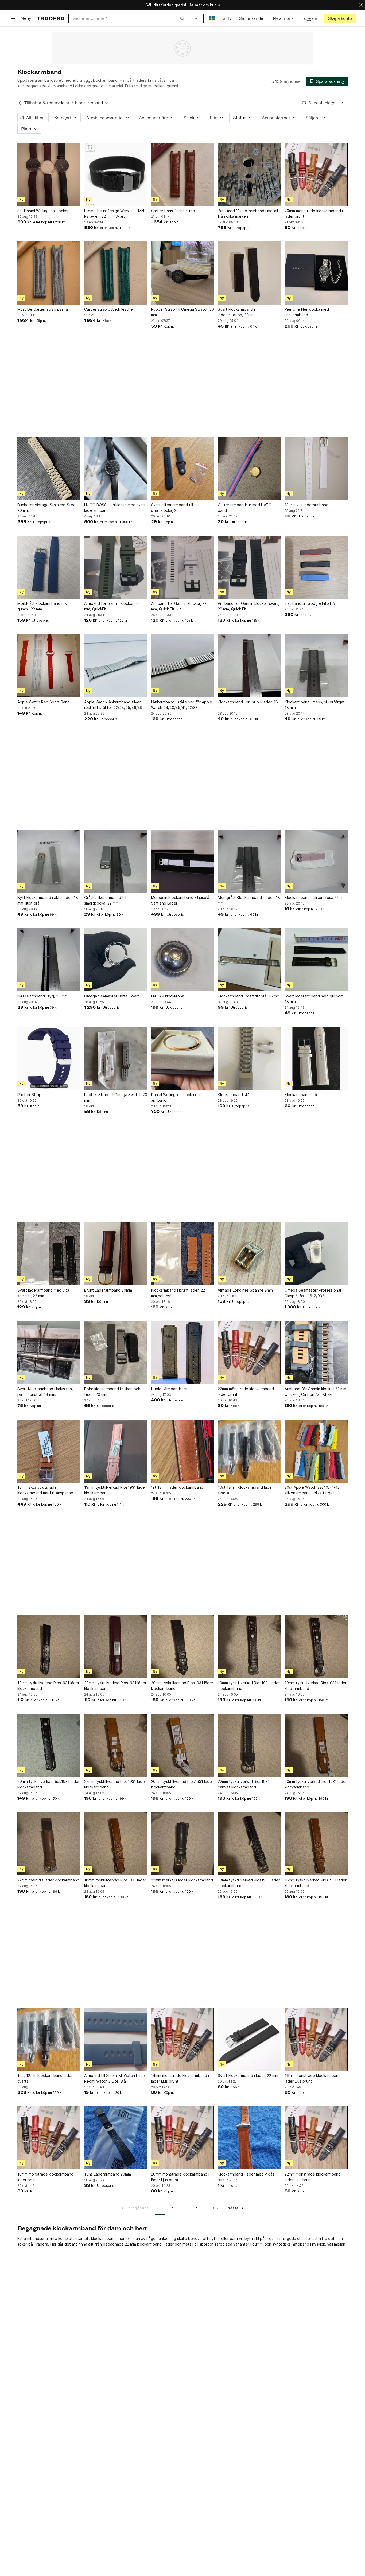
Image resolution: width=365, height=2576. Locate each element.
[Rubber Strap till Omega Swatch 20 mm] (183, 273)
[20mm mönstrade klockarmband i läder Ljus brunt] (183, 2138)
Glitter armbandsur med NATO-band (245, 508)
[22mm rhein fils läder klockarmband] (49, 1844)
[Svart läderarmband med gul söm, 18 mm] (316, 960)
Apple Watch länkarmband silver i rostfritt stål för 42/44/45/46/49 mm (113, 705)
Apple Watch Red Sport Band (44, 702)
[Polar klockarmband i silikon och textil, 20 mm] (116, 1353)
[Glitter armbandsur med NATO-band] (249, 469)
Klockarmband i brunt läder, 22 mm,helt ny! (178, 1293)
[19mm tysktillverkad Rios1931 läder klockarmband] (116, 1451)
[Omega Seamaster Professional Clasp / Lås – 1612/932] (316, 1254)
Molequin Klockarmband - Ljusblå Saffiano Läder (180, 900)
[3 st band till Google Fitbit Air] (316, 567)
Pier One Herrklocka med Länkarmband (307, 312)
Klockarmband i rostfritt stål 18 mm (249, 996)
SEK (227, 18)
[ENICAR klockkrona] (183, 960)
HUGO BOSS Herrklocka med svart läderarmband (115, 508)
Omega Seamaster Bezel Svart (112, 996)
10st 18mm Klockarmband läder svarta (245, 1490)
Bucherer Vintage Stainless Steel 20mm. (47, 508)
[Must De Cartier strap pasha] (49, 273)
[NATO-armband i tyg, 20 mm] (49, 960)
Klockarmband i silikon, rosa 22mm (314, 897)
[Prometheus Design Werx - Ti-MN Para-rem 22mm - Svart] (116, 174)
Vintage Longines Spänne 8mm (245, 1290)
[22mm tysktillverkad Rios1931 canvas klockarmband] (249, 1745)
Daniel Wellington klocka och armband (176, 1097)
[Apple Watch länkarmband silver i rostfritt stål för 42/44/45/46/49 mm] (116, 666)
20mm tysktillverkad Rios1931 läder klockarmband (115, 1686)
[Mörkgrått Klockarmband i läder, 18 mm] (249, 861)
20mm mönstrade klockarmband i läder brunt (314, 213)
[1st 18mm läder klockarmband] (183, 1451)
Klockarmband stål (234, 1095)
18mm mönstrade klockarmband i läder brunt (46, 2177)
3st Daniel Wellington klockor (43, 211)
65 (215, 2208)
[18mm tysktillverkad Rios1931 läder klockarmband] (116, 1844)
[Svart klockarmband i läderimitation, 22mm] (249, 273)
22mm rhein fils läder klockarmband (48, 1880)
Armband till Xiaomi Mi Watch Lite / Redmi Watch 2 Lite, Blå (115, 2078)
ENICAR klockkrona (168, 996)
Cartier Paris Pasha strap (173, 211)
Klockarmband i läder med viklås (246, 2174)
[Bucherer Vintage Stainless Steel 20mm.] (49, 469)
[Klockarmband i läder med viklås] (249, 2138)
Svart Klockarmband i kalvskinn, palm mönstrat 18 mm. (45, 1392)
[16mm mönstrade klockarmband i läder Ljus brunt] (316, 2039)
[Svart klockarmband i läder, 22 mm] (249, 2039)
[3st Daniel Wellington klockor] (49, 174)
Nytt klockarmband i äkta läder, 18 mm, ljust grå (48, 900)
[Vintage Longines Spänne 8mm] (249, 1254)
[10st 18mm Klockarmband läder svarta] (249, 1451)
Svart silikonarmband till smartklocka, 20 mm (172, 508)
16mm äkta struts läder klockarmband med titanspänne (45, 1490)
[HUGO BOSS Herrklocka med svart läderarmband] (116, 469)
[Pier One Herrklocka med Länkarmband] (316, 273)
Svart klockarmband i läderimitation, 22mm (236, 312)
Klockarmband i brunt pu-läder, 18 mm (248, 705)
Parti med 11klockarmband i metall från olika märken (248, 213)
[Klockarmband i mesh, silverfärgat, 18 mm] (316, 666)
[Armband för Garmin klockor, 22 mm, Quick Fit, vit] (183, 567)
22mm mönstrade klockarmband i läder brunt (247, 1392)
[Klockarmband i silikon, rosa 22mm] (316, 861)
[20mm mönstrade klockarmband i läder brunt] (316, 174)
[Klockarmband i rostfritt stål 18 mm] (249, 960)
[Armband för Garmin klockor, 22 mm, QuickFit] (116, 567)
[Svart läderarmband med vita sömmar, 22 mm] (49, 1254)
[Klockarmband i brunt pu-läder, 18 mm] (249, 666)
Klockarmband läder (302, 1095)
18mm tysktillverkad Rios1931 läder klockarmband (115, 1883)
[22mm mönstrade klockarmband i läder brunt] (249, 1353)
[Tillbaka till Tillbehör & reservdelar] (20, 103)
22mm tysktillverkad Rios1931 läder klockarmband (115, 1784)
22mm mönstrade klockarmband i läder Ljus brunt (314, 2177)
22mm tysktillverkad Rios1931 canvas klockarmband (244, 1784)
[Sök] (182, 18)
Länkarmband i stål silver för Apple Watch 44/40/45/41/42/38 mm (182, 705)
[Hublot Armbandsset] (183, 1353)
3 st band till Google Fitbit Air (311, 603)
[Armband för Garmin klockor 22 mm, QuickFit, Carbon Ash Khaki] (316, 1353)
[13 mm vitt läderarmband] (316, 469)
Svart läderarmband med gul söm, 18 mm (314, 999)
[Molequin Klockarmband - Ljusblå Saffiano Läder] (183, 861)
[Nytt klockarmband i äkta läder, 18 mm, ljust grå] (49, 861)
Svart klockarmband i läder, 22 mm (248, 2076)
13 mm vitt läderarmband (306, 505)
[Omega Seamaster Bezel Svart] (116, 960)
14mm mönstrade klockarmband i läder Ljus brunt (180, 2078)
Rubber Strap (29, 1095)
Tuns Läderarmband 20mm (108, 2174)
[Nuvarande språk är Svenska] (212, 18)
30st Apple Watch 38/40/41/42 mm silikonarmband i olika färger (316, 1490)
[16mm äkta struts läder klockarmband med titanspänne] (49, 1451)
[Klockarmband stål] (249, 1058)
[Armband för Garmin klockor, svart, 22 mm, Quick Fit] (249, 567)
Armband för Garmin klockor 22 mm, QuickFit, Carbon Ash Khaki (316, 1392)
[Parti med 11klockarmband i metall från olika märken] (249, 174)
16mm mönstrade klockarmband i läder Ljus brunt (314, 2078)
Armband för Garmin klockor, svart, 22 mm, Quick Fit (248, 606)
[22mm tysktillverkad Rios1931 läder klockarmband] (116, 1745)
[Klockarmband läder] (316, 1058)
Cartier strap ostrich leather (109, 309)
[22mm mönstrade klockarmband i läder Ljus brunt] (316, 2138)
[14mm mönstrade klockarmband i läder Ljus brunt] (183, 2039)
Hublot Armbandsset (169, 1389)
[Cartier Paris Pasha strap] (183, 174)
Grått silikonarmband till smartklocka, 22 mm (105, 900)
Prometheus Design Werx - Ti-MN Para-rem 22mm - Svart (114, 213)
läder (169, 2244)
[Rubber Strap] (49, 1058)
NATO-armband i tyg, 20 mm (42, 996)
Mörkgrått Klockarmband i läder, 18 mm (249, 900)
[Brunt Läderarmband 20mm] (116, 1254)
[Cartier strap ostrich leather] (116, 273)
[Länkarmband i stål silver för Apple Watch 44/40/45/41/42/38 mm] (183, 666)
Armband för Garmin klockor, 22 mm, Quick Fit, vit (179, 606)
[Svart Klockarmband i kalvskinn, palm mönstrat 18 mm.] (49, 1353)
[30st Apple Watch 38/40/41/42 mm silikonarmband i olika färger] (316, 1451)
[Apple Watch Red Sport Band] (49, 666)
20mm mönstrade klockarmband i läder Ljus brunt (180, 2177)
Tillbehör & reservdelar (47, 103)
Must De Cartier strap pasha (43, 309)
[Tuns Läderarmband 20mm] (116, 2138)
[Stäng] (361, 5)
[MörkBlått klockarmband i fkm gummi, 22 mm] (49, 567)
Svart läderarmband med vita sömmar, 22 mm (43, 1293)
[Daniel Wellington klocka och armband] (183, 1058)
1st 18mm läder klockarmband (177, 1487)
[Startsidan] (51, 18)
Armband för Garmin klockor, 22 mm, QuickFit (112, 606)
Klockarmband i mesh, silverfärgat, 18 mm (315, 705)
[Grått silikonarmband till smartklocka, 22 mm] (116, 861)
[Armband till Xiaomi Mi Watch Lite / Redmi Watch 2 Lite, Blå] (116, 2039)
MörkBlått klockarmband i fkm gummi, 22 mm (44, 606)
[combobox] (128, 18)
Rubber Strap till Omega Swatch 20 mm (183, 312)
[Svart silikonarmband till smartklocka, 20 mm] (183, 469)
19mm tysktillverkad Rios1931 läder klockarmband (115, 1490)
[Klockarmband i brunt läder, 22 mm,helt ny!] (183, 1254)
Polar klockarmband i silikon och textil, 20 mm (112, 1392)
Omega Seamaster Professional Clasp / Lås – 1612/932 (313, 1293)
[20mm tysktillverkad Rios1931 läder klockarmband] (116, 1647)
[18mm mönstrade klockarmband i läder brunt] (49, 2138)
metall (188, 2244)
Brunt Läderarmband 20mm (108, 1290)
